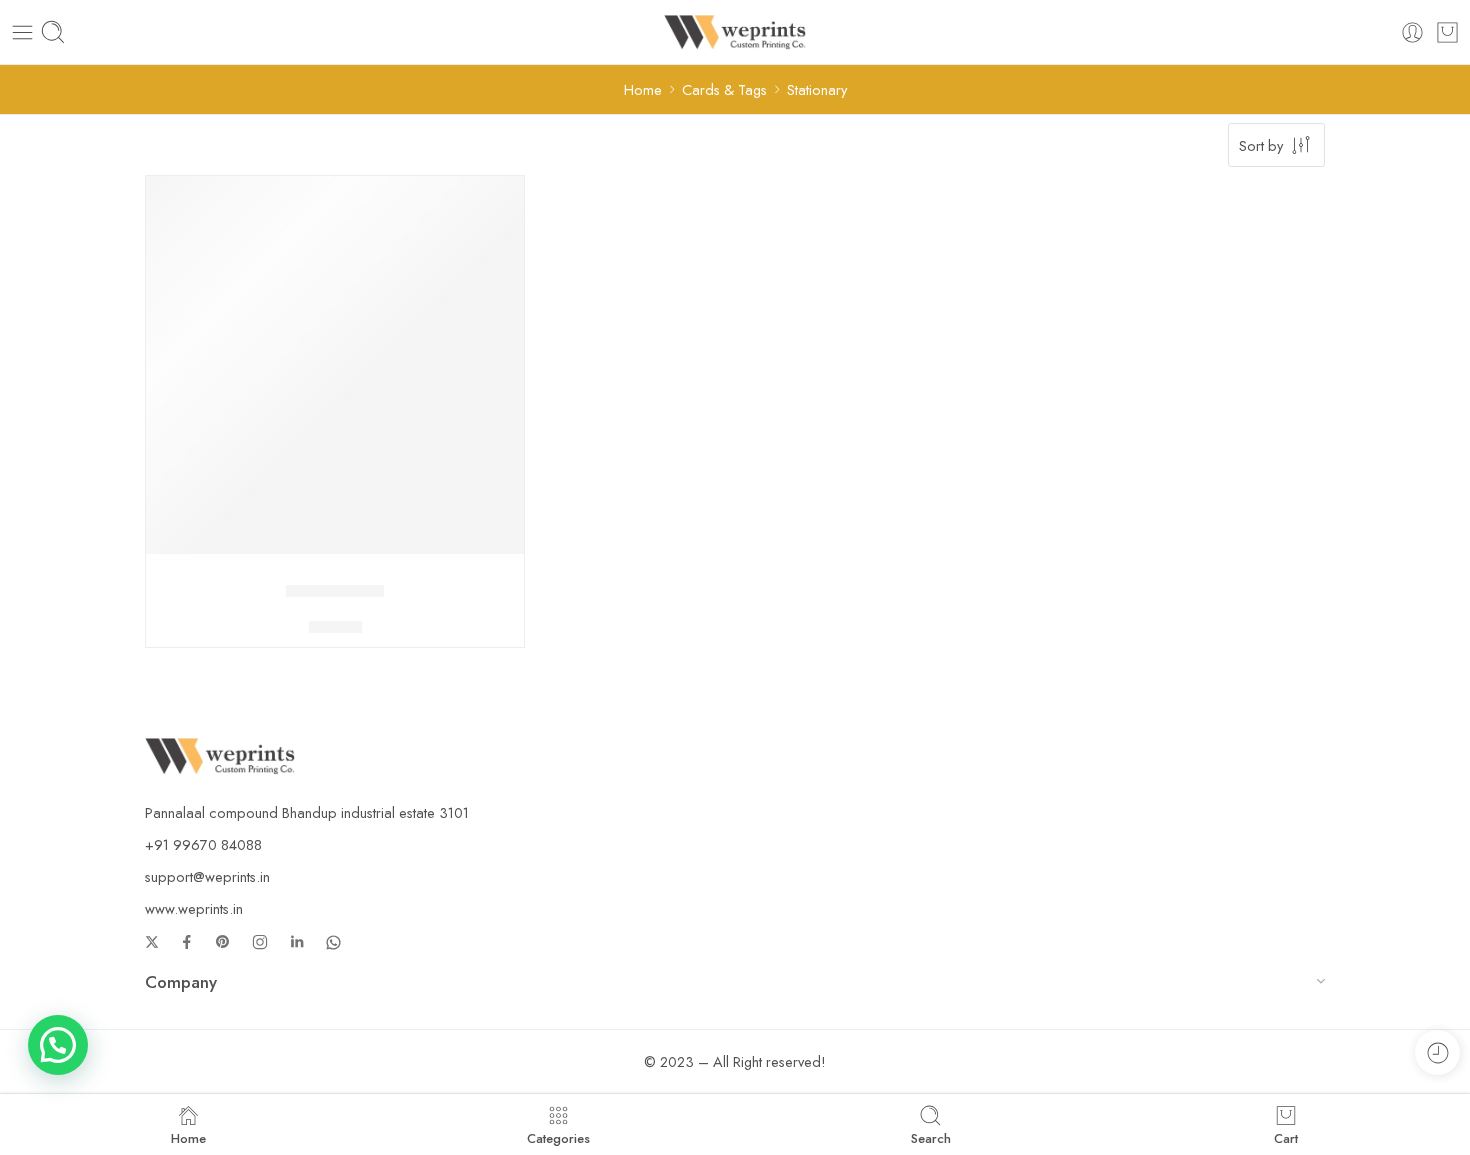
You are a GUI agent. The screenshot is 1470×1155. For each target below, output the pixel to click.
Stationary (335, 590)
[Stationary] (335, 365)
